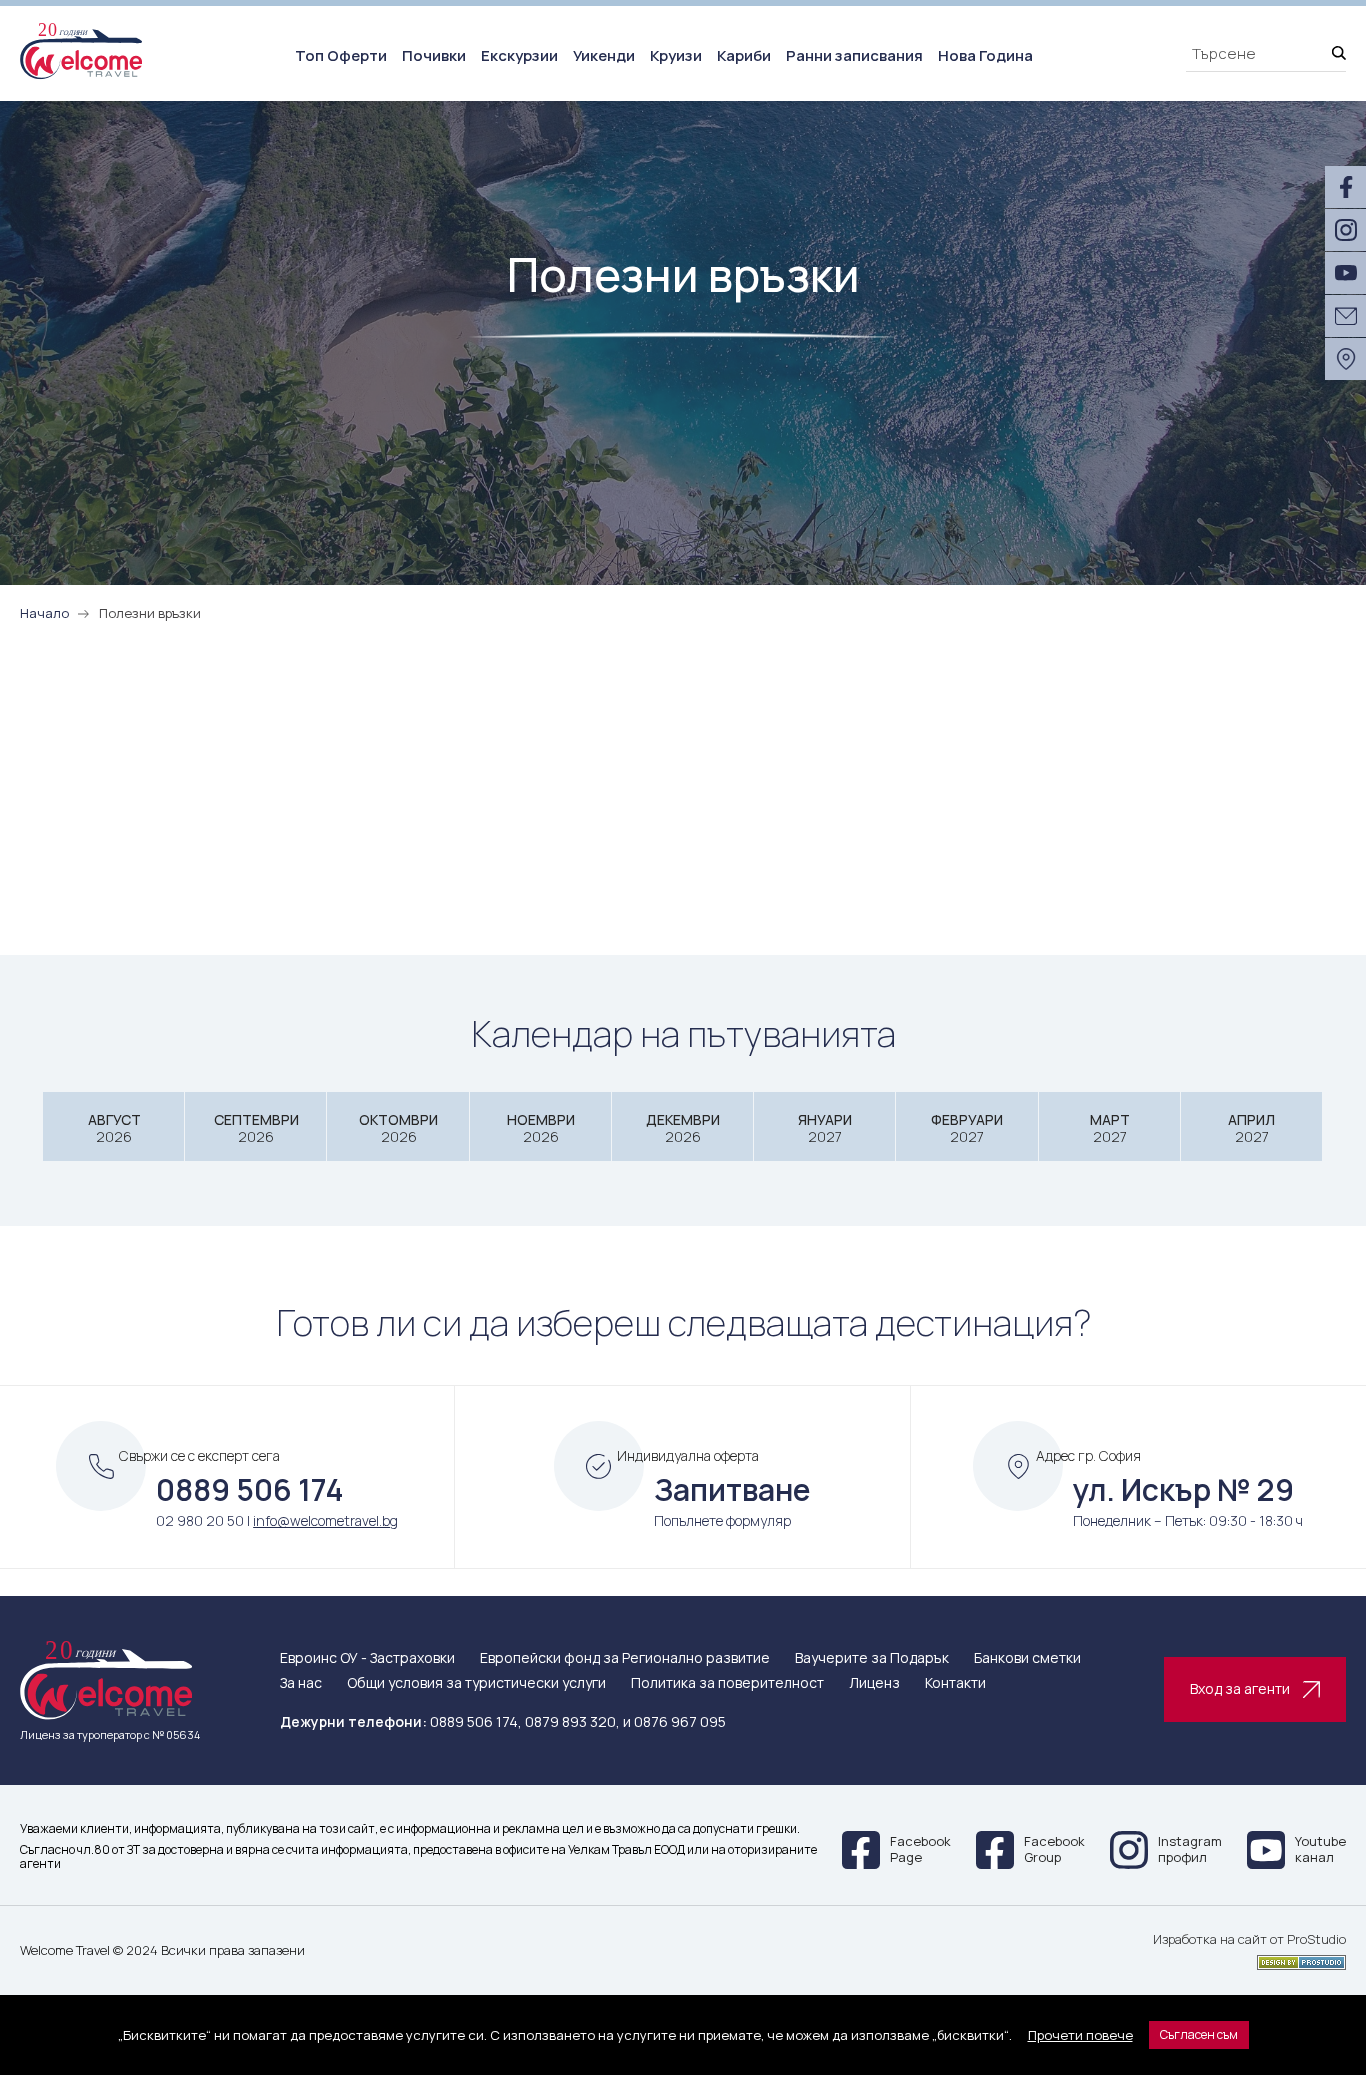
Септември (256, 1128)
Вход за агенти (1240, 1688)
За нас (301, 1683)
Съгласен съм (1199, 2034)
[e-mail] (1345, 316)
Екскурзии (519, 55)
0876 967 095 (680, 1721)
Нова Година (985, 55)
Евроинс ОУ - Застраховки (367, 1658)
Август (114, 1128)
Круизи (676, 55)
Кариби (744, 55)
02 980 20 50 (200, 1520)
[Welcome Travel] (81, 50)
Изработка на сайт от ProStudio (1249, 1940)
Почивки (434, 55)
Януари (825, 1128)
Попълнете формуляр (722, 1520)
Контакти (955, 1683)
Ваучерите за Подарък (872, 1658)
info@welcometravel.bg (325, 1520)
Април (1251, 1128)
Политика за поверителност (727, 1683)
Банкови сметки (1027, 1658)
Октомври (398, 1128)
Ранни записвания (854, 55)
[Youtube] (1345, 273)
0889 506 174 (250, 1489)
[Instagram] (1345, 230)
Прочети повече (1080, 2035)
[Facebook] (1345, 187)
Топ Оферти (341, 55)
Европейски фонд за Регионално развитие (625, 1658)
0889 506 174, (476, 1721)
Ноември (541, 1128)
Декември (683, 1128)
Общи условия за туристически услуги (476, 1683)
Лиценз (874, 1683)
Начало (44, 613)
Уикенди (604, 55)
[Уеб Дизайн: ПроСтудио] (1249, 1959)
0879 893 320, (572, 1721)
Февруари (967, 1128)
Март (1110, 1128)
